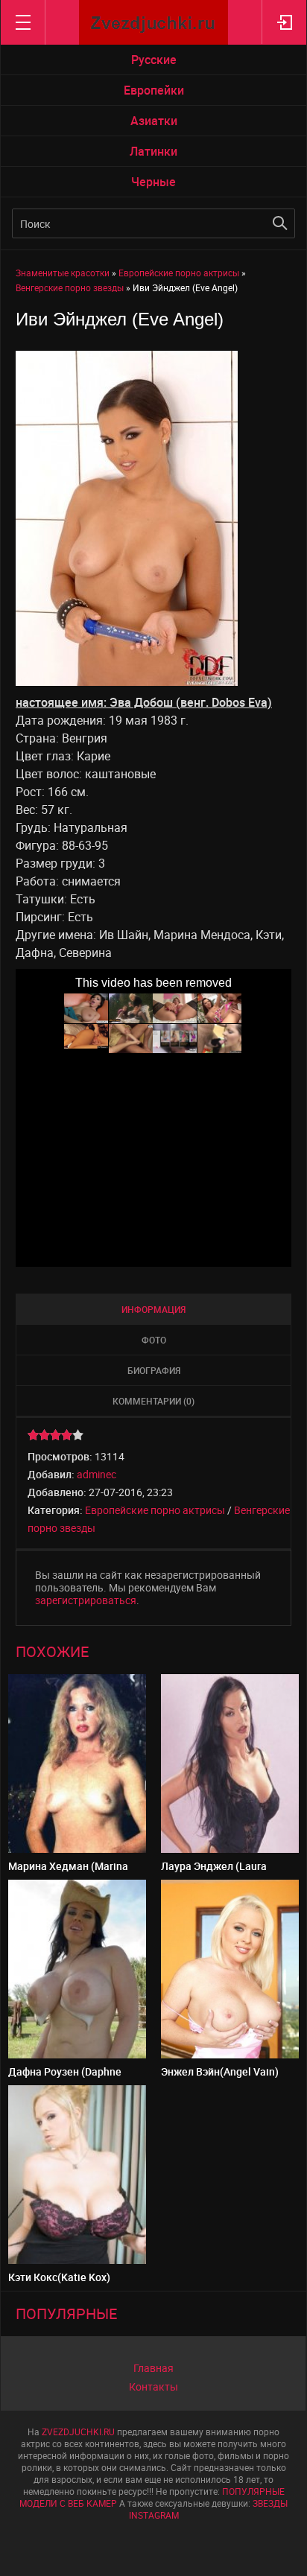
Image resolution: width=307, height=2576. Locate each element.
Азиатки (154, 121)
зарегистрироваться (86, 1600)
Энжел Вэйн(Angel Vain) (220, 2071)
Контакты (153, 2386)
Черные (153, 182)
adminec (96, 1474)
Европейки (154, 90)
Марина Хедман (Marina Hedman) (68, 1872)
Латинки (153, 151)
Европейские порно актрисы (155, 1510)
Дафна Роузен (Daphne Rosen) (65, 2077)
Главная (153, 2368)
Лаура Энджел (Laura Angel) (214, 1872)
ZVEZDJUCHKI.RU (78, 2432)
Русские (154, 60)
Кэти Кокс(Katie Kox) (59, 2277)
